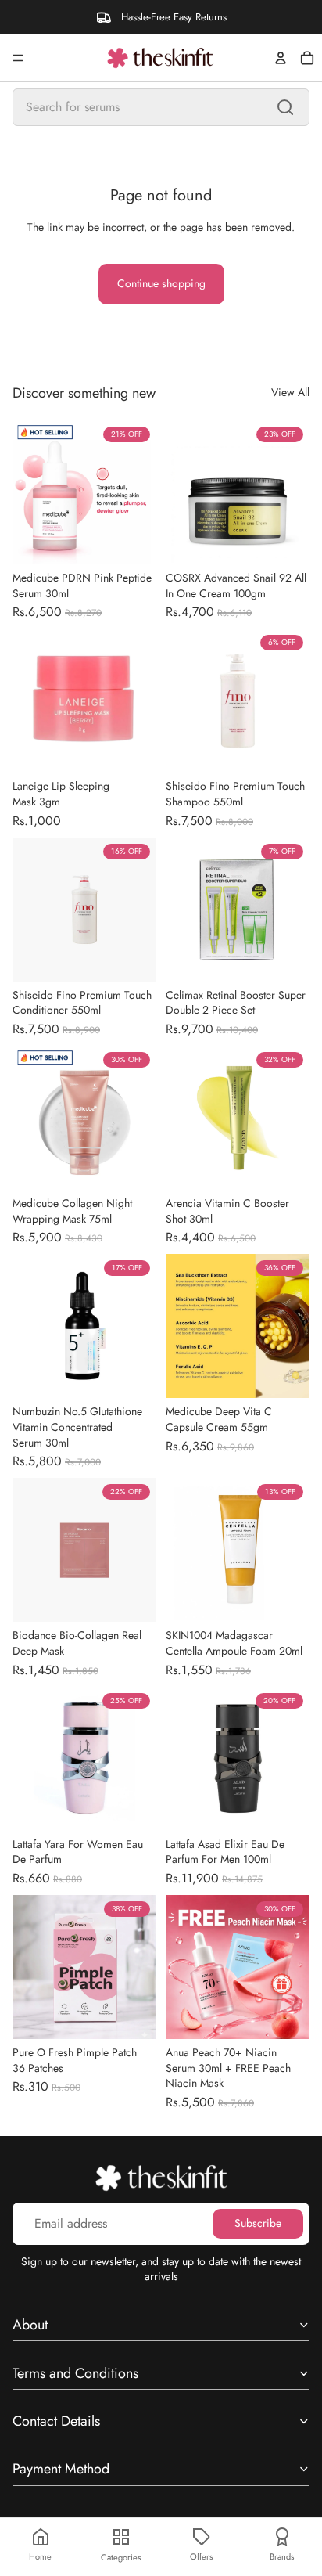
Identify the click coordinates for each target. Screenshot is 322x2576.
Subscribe (258, 2223)
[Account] (281, 58)
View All (290, 393)
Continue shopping (161, 283)
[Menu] (18, 58)
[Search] (285, 107)
